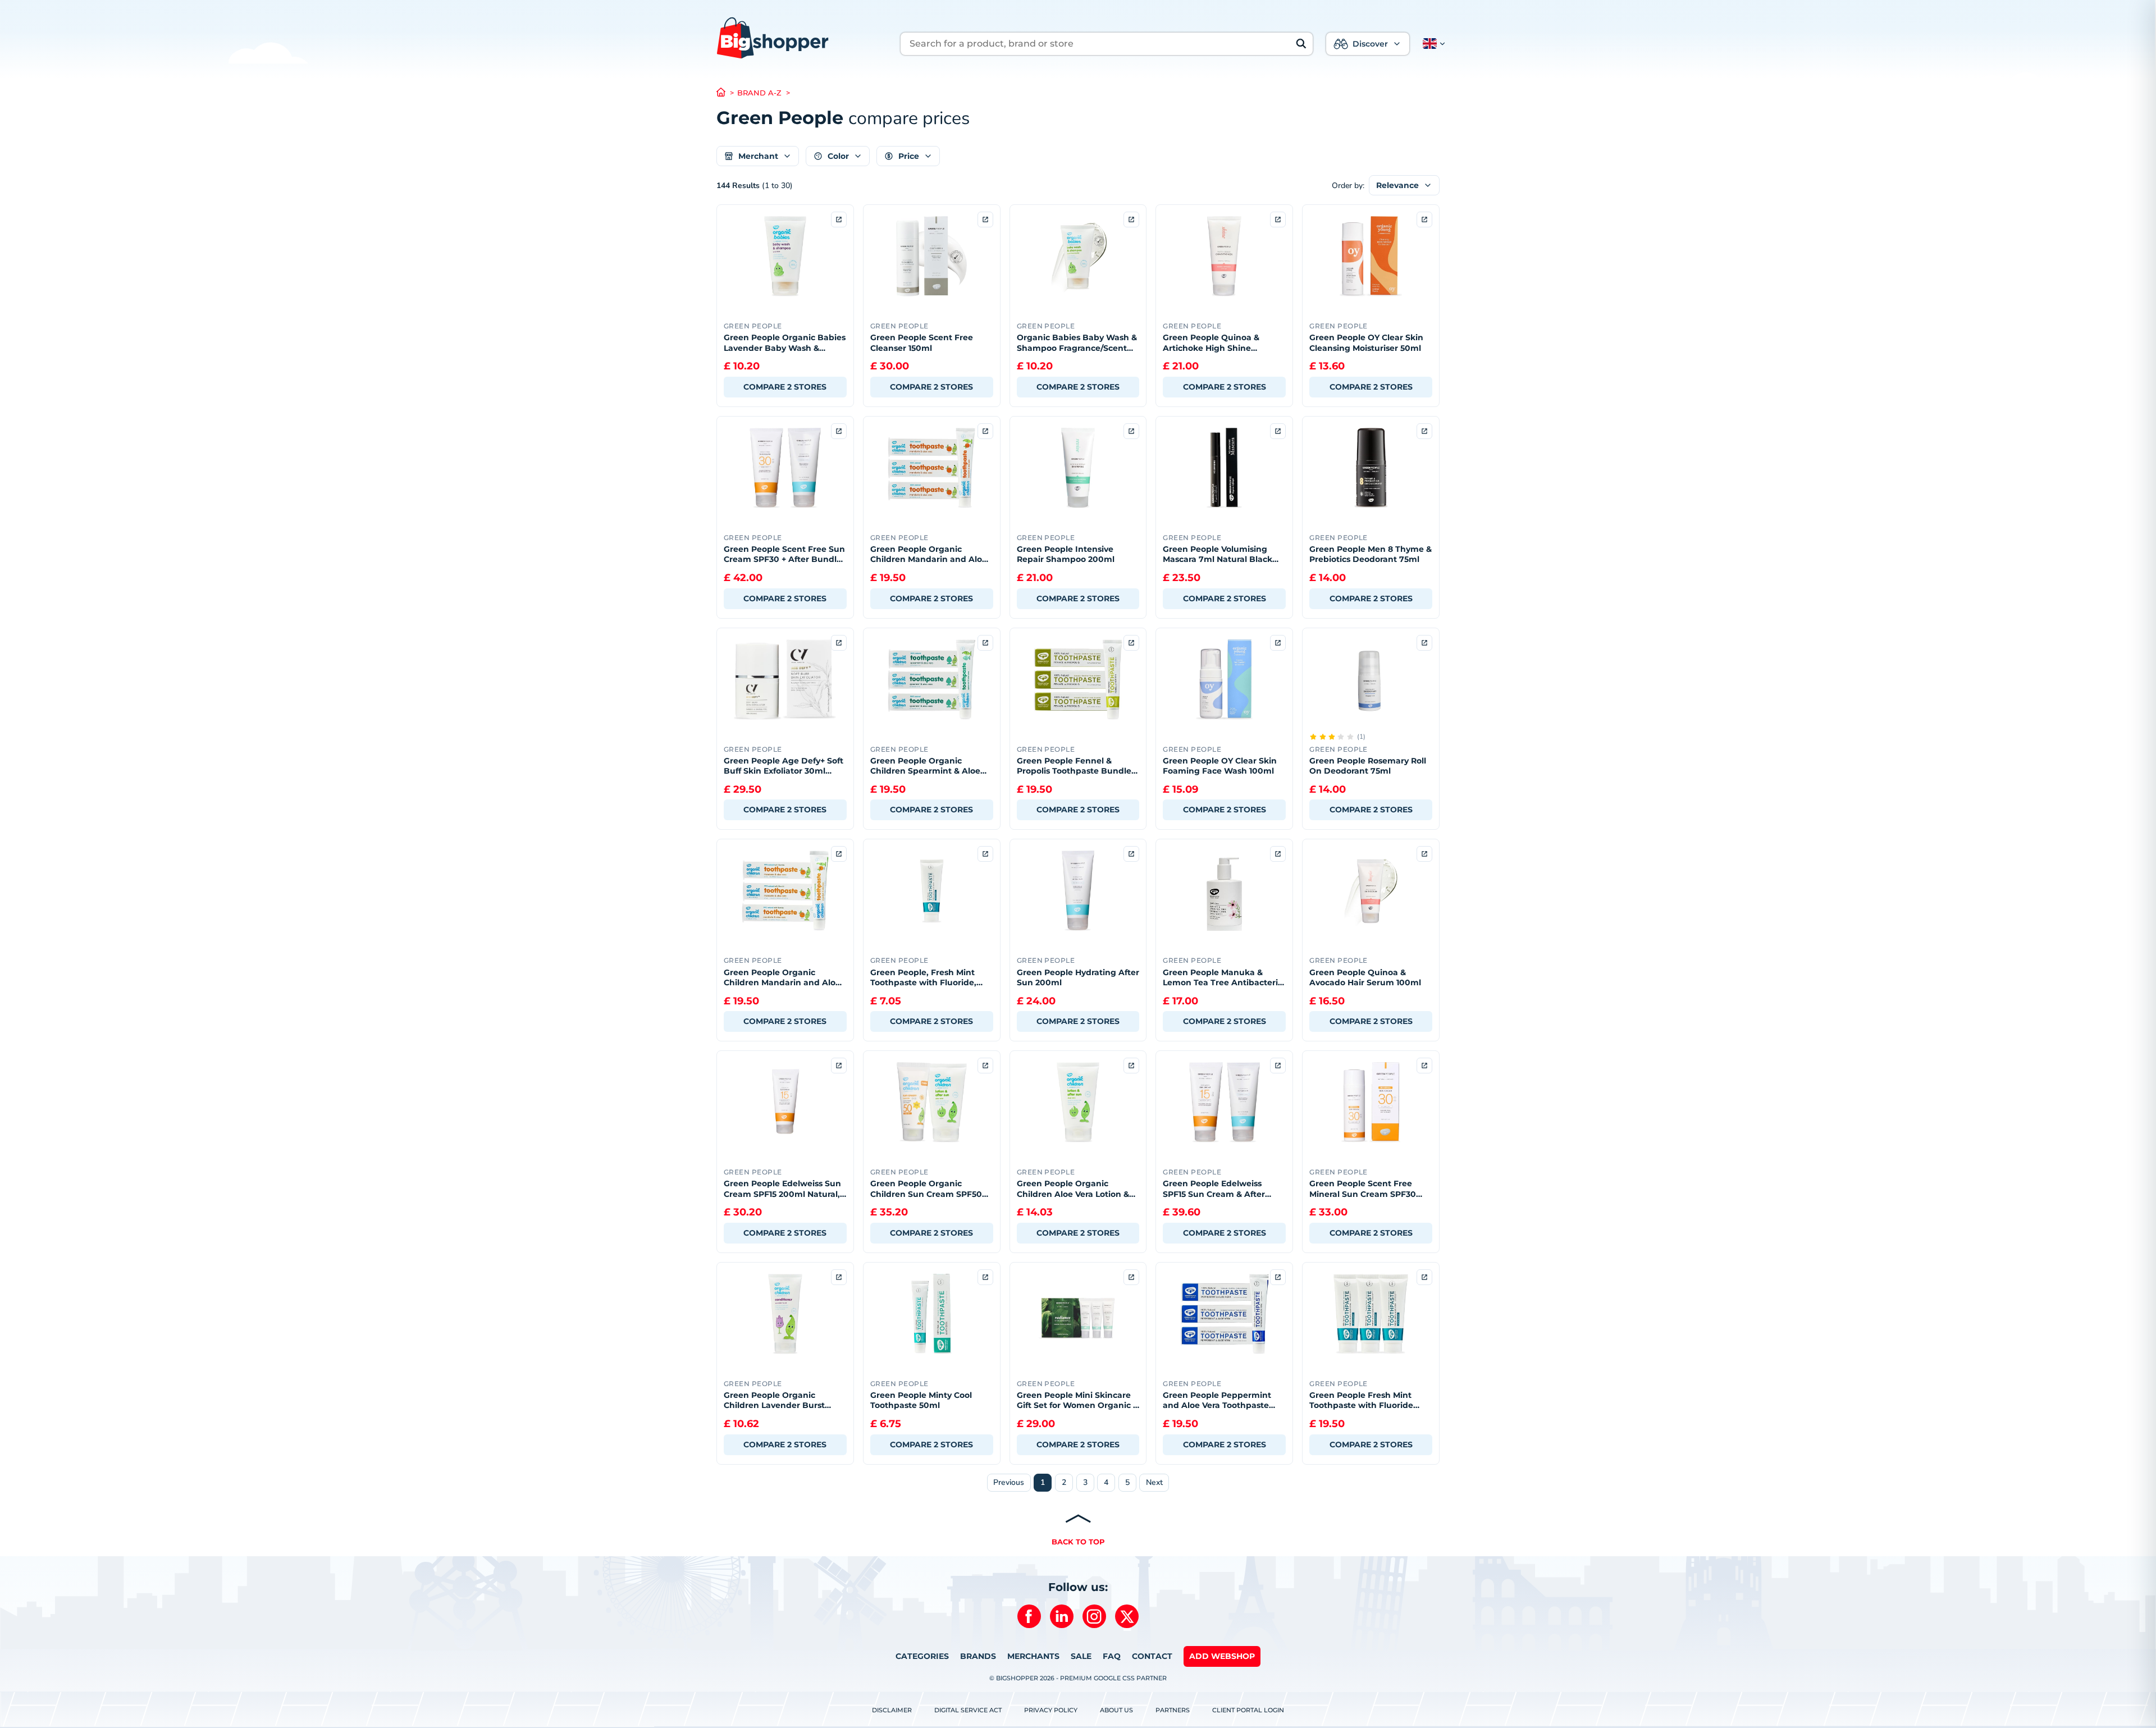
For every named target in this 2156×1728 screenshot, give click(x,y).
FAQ (1112, 1656)
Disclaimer (892, 1710)
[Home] (727, 93)
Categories (922, 1656)
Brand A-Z (759, 93)
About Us (1116, 1710)
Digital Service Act (968, 1710)
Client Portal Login (1248, 1710)
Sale (1081, 1656)
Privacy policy (1051, 1710)
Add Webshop (1222, 1656)
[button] (1432, 44)
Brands (978, 1656)
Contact (1152, 1656)
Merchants (1033, 1656)
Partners (1173, 1710)
